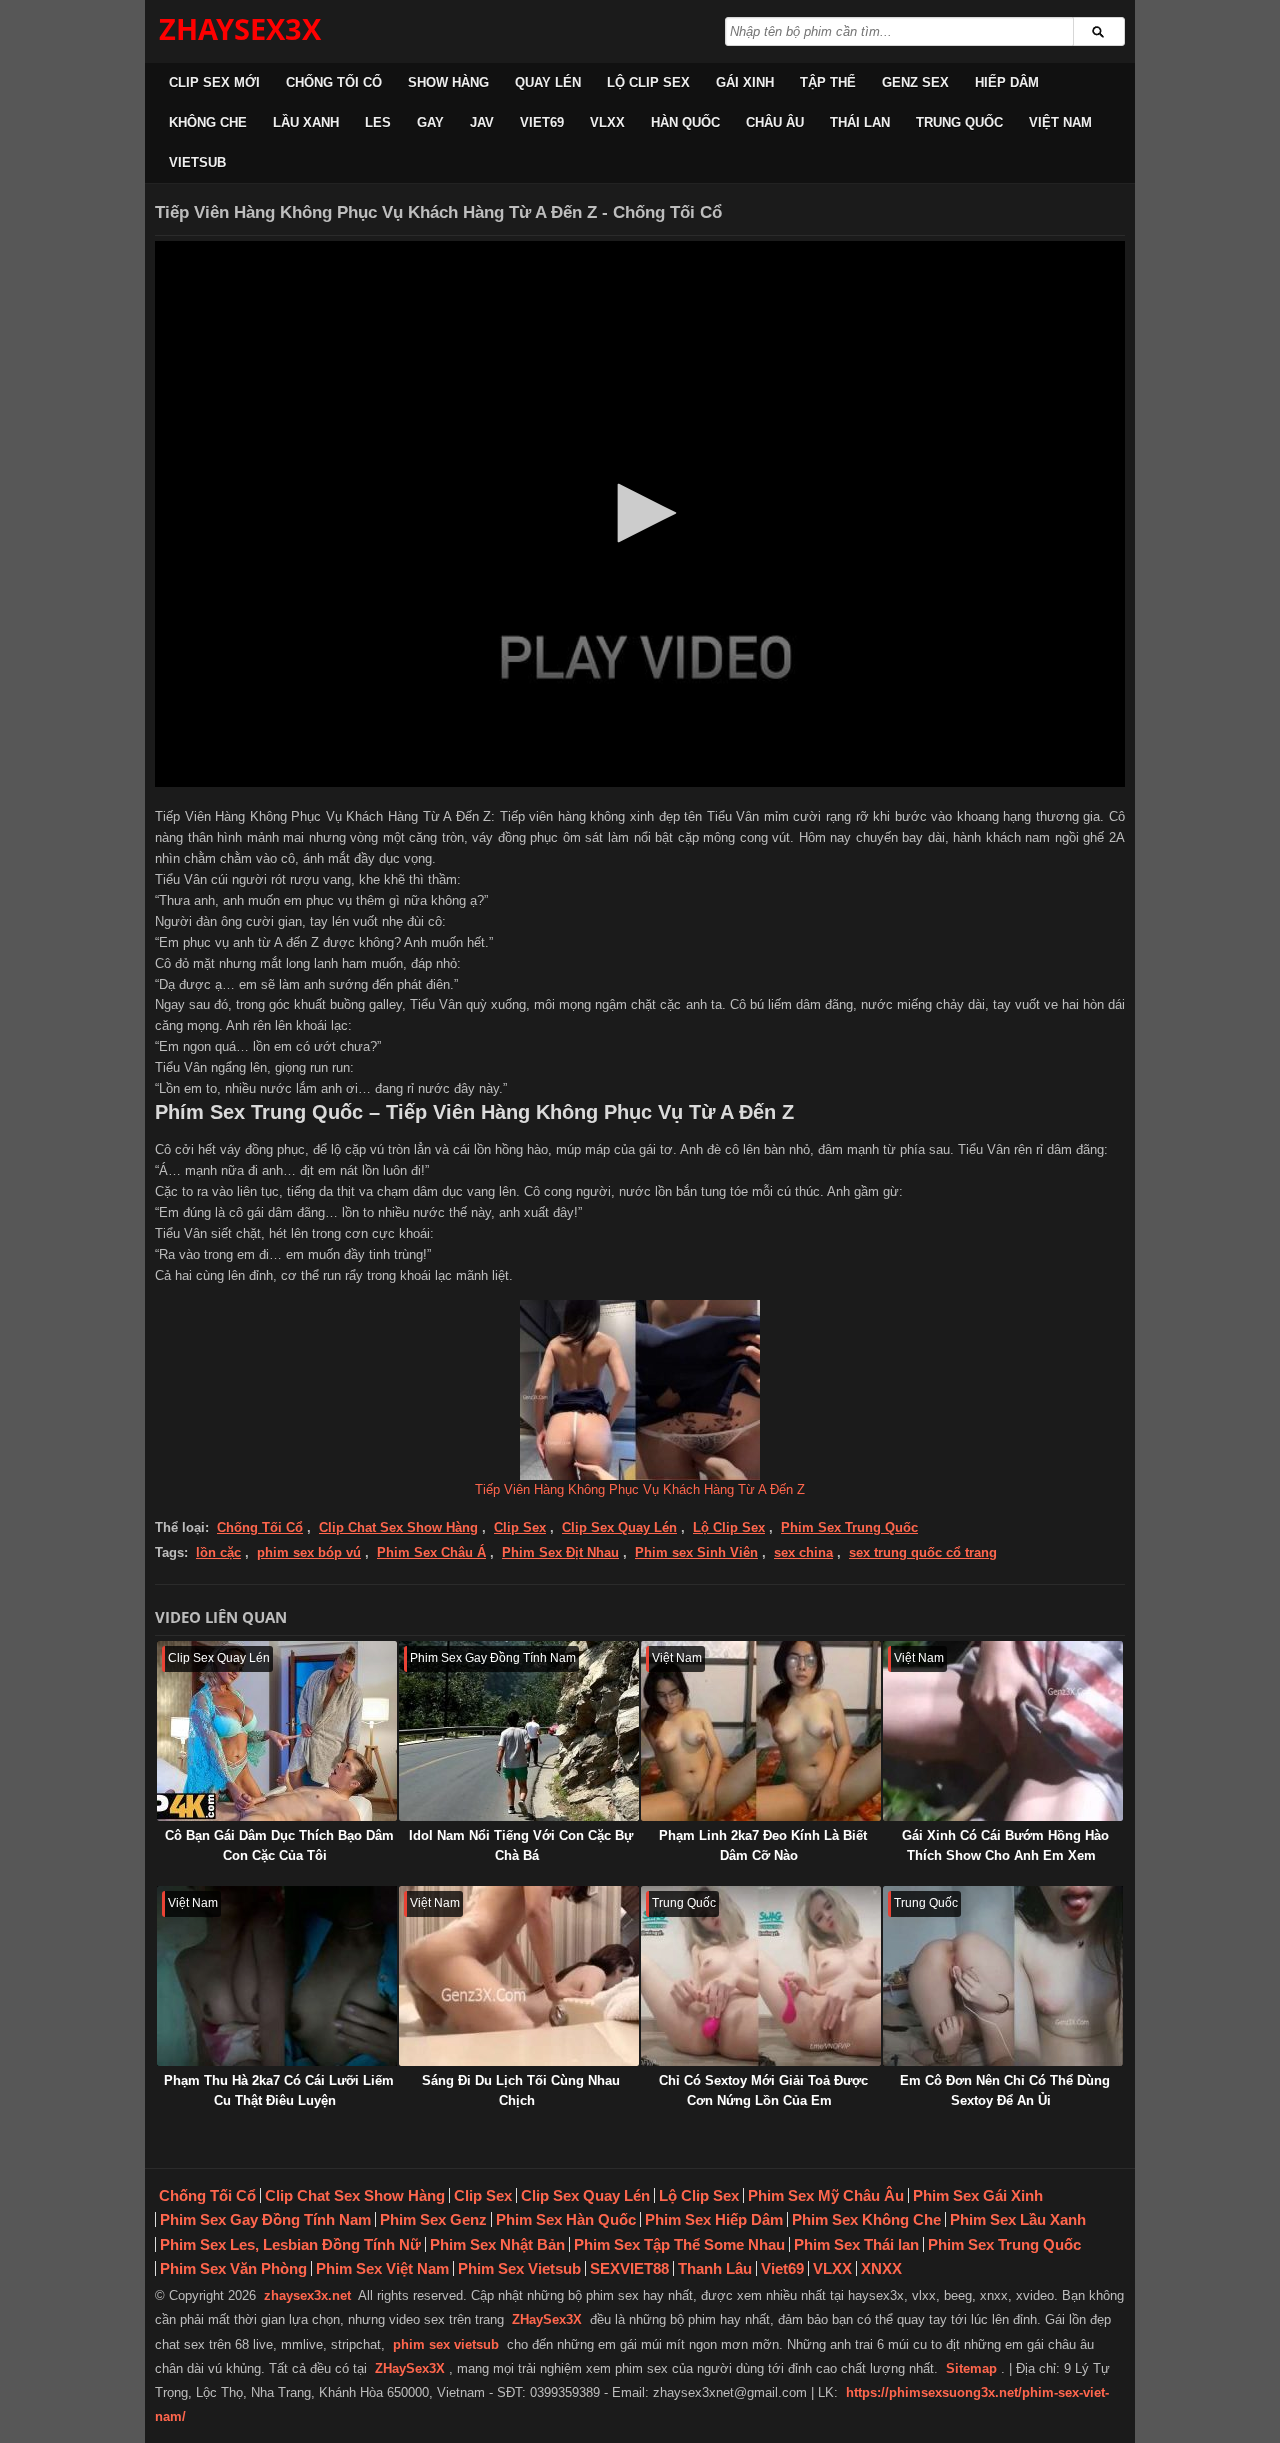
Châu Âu (775, 122)
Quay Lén (548, 82)
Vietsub (197, 162)
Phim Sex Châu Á (431, 1552)
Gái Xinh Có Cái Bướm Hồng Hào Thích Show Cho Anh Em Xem (1005, 1845)
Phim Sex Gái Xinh (978, 2195)
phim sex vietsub (446, 2344)
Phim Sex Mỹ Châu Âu (826, 2195)
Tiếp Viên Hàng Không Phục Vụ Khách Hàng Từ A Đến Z (640, 1489)
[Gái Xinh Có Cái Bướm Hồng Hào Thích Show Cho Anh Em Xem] (1003, 1731)
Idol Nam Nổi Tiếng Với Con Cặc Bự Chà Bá (521, 1845)
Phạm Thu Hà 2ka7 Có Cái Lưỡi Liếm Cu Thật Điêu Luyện (279, 2090)
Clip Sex (520, 1527)
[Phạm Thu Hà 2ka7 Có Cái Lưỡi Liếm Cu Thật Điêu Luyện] (277, 1976)
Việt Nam (1060, 122)
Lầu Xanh (306, 122)
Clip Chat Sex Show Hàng (398, 1527)
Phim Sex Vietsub (519, 2268)
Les (378, 122)
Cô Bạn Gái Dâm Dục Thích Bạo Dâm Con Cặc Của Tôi (279, 1845)
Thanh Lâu (715, 2268)
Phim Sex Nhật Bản (497, 2244)
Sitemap (971, 2368)
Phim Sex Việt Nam (382, 2268)
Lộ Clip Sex (648, 82)
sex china (803, 1552)
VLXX (607, 122)
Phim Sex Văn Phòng (233, 2268)
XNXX (881, 2268)
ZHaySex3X (547, 2319)
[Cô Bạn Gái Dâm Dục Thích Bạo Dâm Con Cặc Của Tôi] (277, 1731)
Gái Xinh (745, 82)
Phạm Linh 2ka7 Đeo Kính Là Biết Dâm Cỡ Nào (763, 1845)
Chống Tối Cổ (334, 82)
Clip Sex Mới (214, 82)
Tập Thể (828, 82)
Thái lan (860, 122)
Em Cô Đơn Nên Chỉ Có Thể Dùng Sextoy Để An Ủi (1005, 2090)
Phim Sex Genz (433, 2219)
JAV (482, 122)
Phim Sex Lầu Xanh (1018, 2219)
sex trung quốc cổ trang (923, 1552)
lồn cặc (218, 1552)
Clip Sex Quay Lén (619, 1527)
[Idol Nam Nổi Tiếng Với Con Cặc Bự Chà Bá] (519, 1731)
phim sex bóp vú (309, 1552)
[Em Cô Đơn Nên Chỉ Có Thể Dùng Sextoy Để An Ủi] (1003, 1976)
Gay (430, 122)
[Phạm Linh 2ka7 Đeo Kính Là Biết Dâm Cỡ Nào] (761, 1731)
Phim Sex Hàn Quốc (566, 2219)
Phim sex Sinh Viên (696, 1552)
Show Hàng (448, 82)
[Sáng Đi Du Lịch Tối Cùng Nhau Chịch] (519, 1976)
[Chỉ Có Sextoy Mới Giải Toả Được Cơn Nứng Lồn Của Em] (761, 1976)
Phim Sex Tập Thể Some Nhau (679, 2244)
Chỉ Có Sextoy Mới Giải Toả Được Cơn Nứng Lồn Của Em (763, 2090)
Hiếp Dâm (1007, 82)
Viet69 (542, 122)
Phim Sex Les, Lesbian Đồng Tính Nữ (290, 2244)
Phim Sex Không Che (866, 2219)
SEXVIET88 (629, 2268)
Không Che (208, 122)
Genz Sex (915, 82)
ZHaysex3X (240, 28)
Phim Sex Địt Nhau (560, 1552)
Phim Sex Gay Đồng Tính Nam (265, 2219)
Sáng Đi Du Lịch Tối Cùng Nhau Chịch (521, 2090)
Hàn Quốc (685, 122)
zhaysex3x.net (307, 2295)
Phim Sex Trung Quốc (849, 1527)
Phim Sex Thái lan (856, 2244)
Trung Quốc (959, 122)
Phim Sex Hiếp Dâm (714, 2219)
